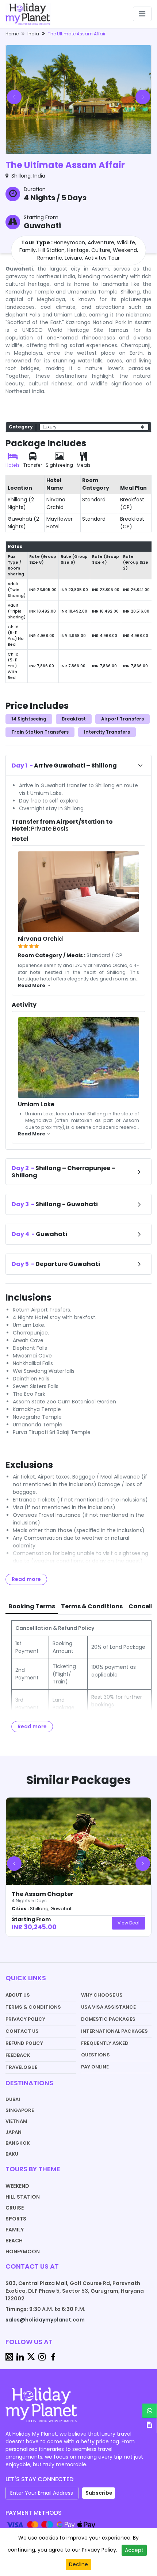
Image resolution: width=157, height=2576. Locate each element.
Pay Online (95, 2067)
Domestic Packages (108, 2019)
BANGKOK (18, 2143)
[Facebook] (53, 2357)
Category (21, 427)
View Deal (129, 1923)
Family (15, 2230)
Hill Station (23, 2197)
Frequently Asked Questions (105, 2049)
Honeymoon (23, 2251)
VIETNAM (16, 2121)
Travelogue (21, 2067)
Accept (134, 2550)
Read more (26, 1579)
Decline (78, 2564)
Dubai (13, 2099)
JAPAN (14, 2132)
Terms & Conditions (33, 2007)
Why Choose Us (102, 1995)
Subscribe (99, 2493)
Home (12, 34)
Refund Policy (24, 2043)
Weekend (17, 2186)
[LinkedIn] (20, 2357)
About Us (18, 1995)
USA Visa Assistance (108, 2007)
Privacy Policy (25, 2019)
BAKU (12, 2154)
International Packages (114, 2031)
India (33, 34)
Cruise (15, 2208)
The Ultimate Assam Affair (77, 34)
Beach (14, 2241)
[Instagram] (42, 2357)
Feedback (18, 2055)
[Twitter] (31, 2357)
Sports (16, 2219)
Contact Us (22, 2031)
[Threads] (9, 2357)
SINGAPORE (20, 2110)
